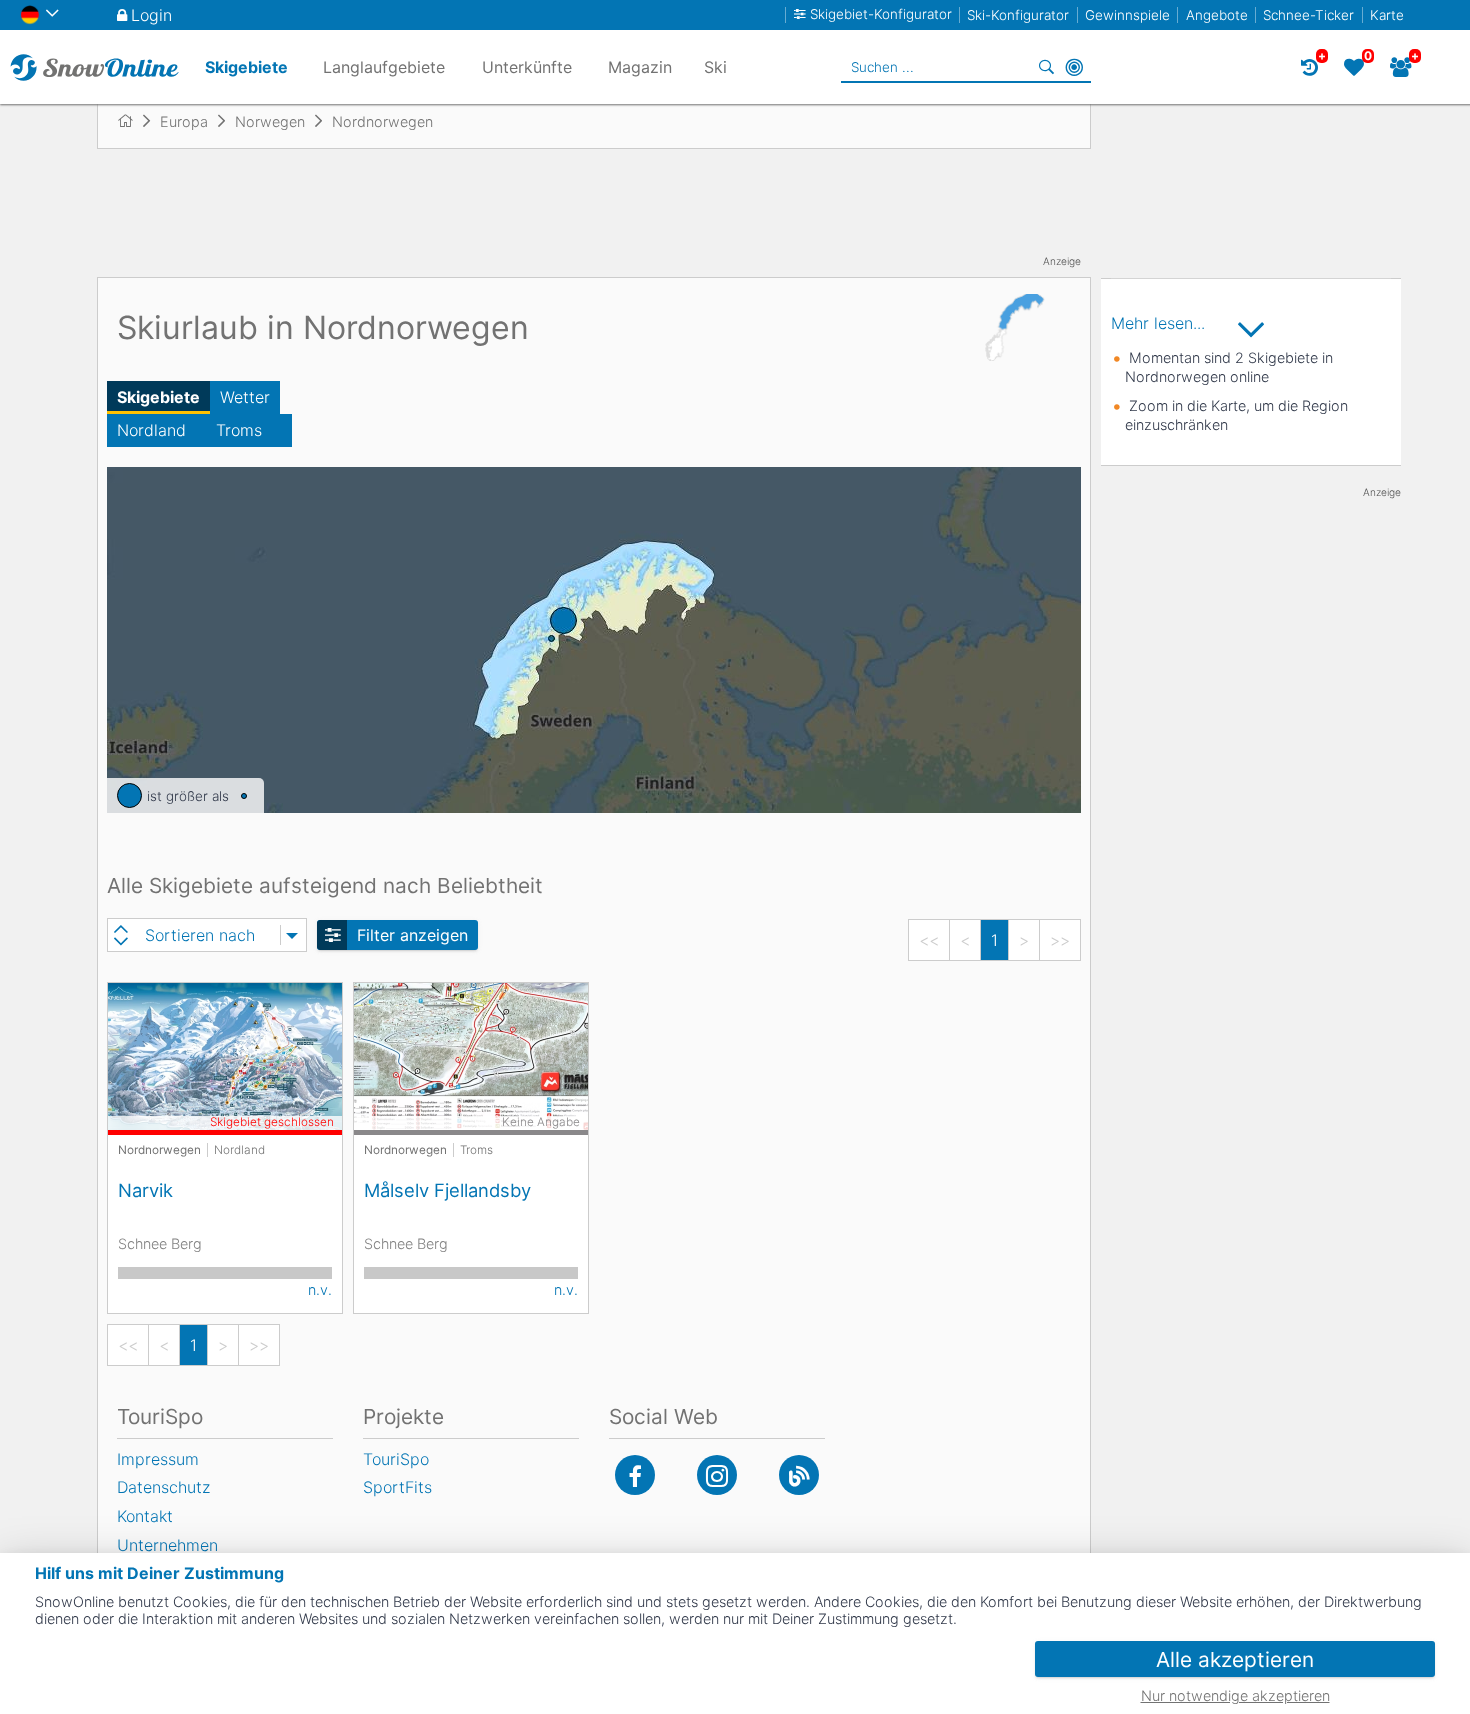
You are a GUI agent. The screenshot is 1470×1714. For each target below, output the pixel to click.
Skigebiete (158, 397)
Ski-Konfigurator (1018, 15)
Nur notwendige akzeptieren (1235, 1695)
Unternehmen (167, 1545)
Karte (1387, 15)
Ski (715, 67)
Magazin (640, 67)
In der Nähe (1074, 67)
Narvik (145, 1190)
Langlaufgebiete (384, 67)
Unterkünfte (527, 67)
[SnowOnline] (94, 67)
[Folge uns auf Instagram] (717, 1475)
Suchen (1046, 67)
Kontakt (145, 1516)
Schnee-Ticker (1308, 15)
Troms (239, 430)
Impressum (158, 1459)
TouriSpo (396, 1459)
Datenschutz (163, 1487)
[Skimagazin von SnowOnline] (799, 1475)
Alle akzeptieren (1235, 1659)
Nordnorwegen (159, 1150)
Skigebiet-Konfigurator (881, 14)
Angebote (1217, 15)
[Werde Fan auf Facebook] (635, 1475)
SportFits (397, 1487)
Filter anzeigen (412, 935)
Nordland (151, 430)
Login (151, 15)
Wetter (245, 397)
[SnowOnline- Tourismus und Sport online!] (133, 121)
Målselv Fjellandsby (447, 1190)
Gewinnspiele (1127, 15)
